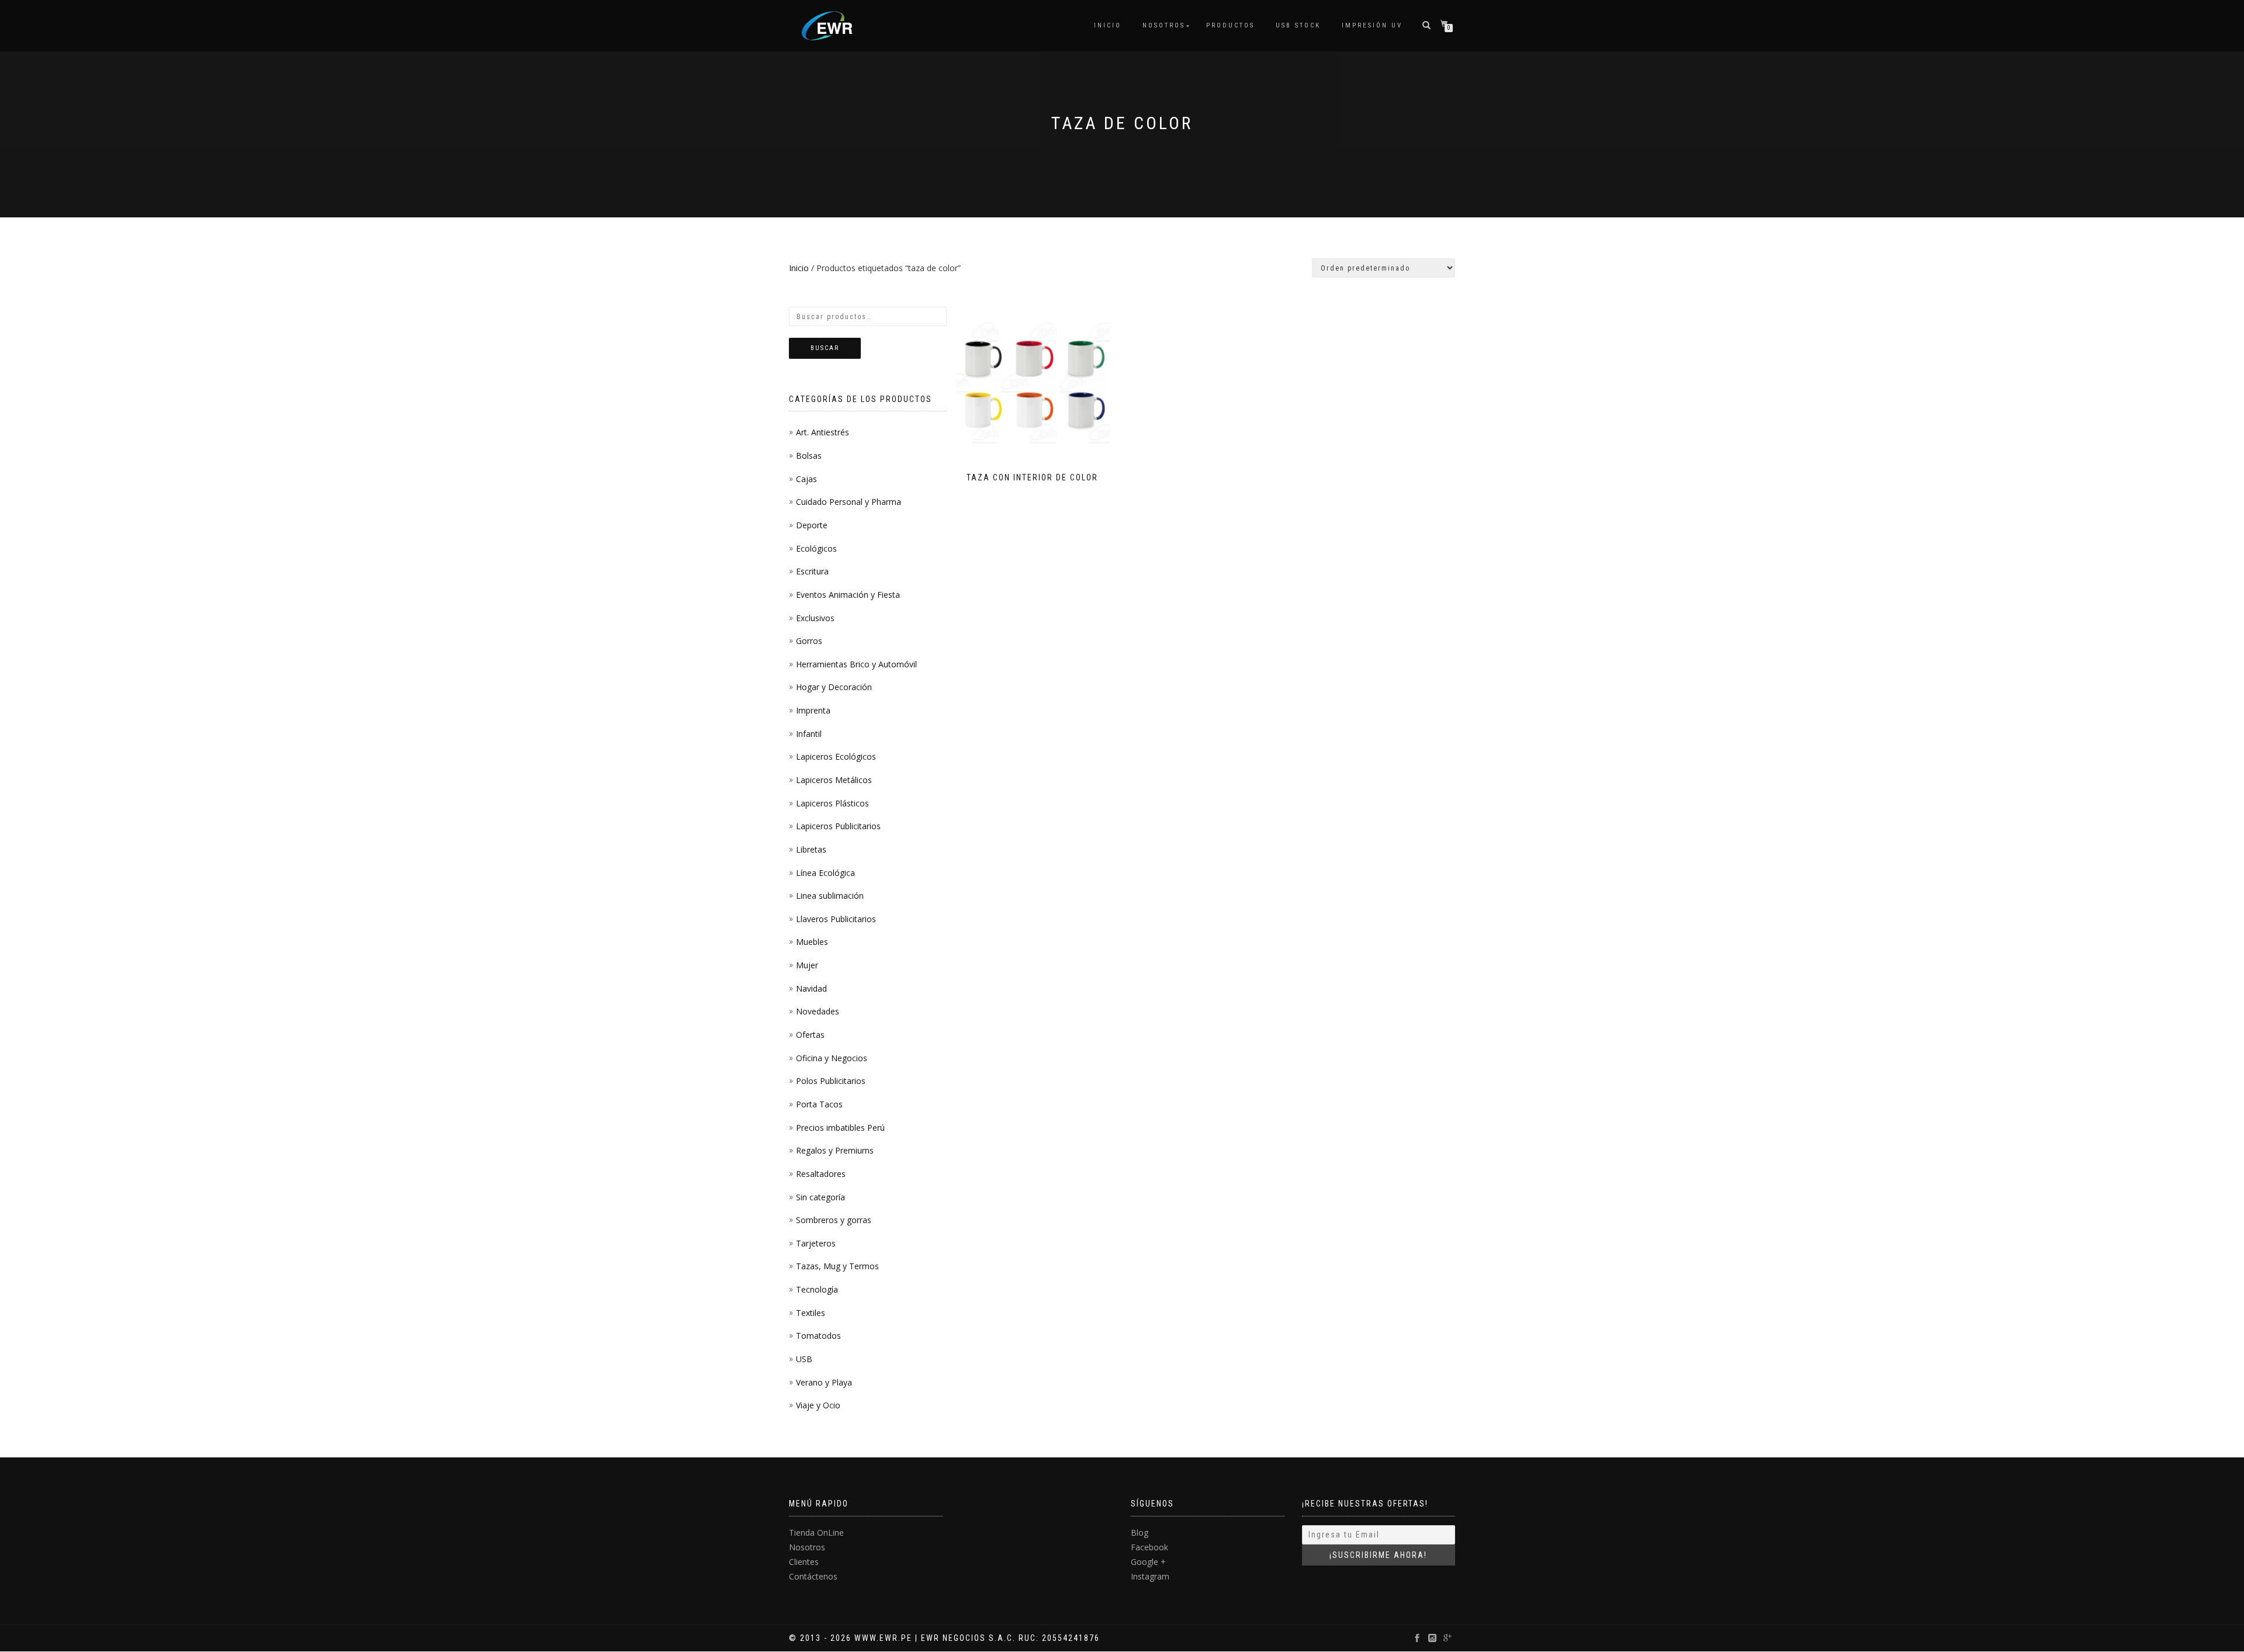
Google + (1148, 1562)
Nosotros (1164, 25)
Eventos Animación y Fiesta (848, 595)
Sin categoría (820, 1197)
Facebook (1149, 1547)
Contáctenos (813, 1576)
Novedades (818, 1011)
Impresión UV (1372, 25)
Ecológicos (816, 548)
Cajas (806, 479)
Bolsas (809, 456)
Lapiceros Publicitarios (838, 826)
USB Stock (1298, 25)
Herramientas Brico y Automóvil (856, 664)
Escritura (812, 571)
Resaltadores (821, 1174)
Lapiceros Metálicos (834, 780)
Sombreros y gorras (834, 1220)
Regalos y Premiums (835, 1150)
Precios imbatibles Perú (840, 1128)
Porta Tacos (819, 1104)
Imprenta (813, 710)
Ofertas (810, 1035)
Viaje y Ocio (818, 1405)
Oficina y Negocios (832, 1058)
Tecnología (817, 1289)
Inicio (1108, 25)
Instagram (1150, 1576)
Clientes (804, 1562)
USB (804, 1359)
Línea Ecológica (825, 873)
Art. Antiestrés (823, 432)
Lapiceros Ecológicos (836, 756)
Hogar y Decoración (834, 687)
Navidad (811, 988)
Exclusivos (815, 618)
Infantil (809, 734)
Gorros (809, 641)
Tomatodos (818, 1336)
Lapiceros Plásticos (832, 803)
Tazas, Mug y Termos (837, 1266)
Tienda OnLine (816, 1532)
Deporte (812, 525)
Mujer (807, 965)
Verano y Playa (824, 1382)
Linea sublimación (830, 896)
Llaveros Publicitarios (836, 919)
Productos (1230, 25)
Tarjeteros (816, 1243)
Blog (1140, 1532)
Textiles (811, 1313)
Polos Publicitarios (831, 1081)
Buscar (825, 348)
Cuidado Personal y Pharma (849, 502)
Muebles (812, 942)
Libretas (811, 849)
